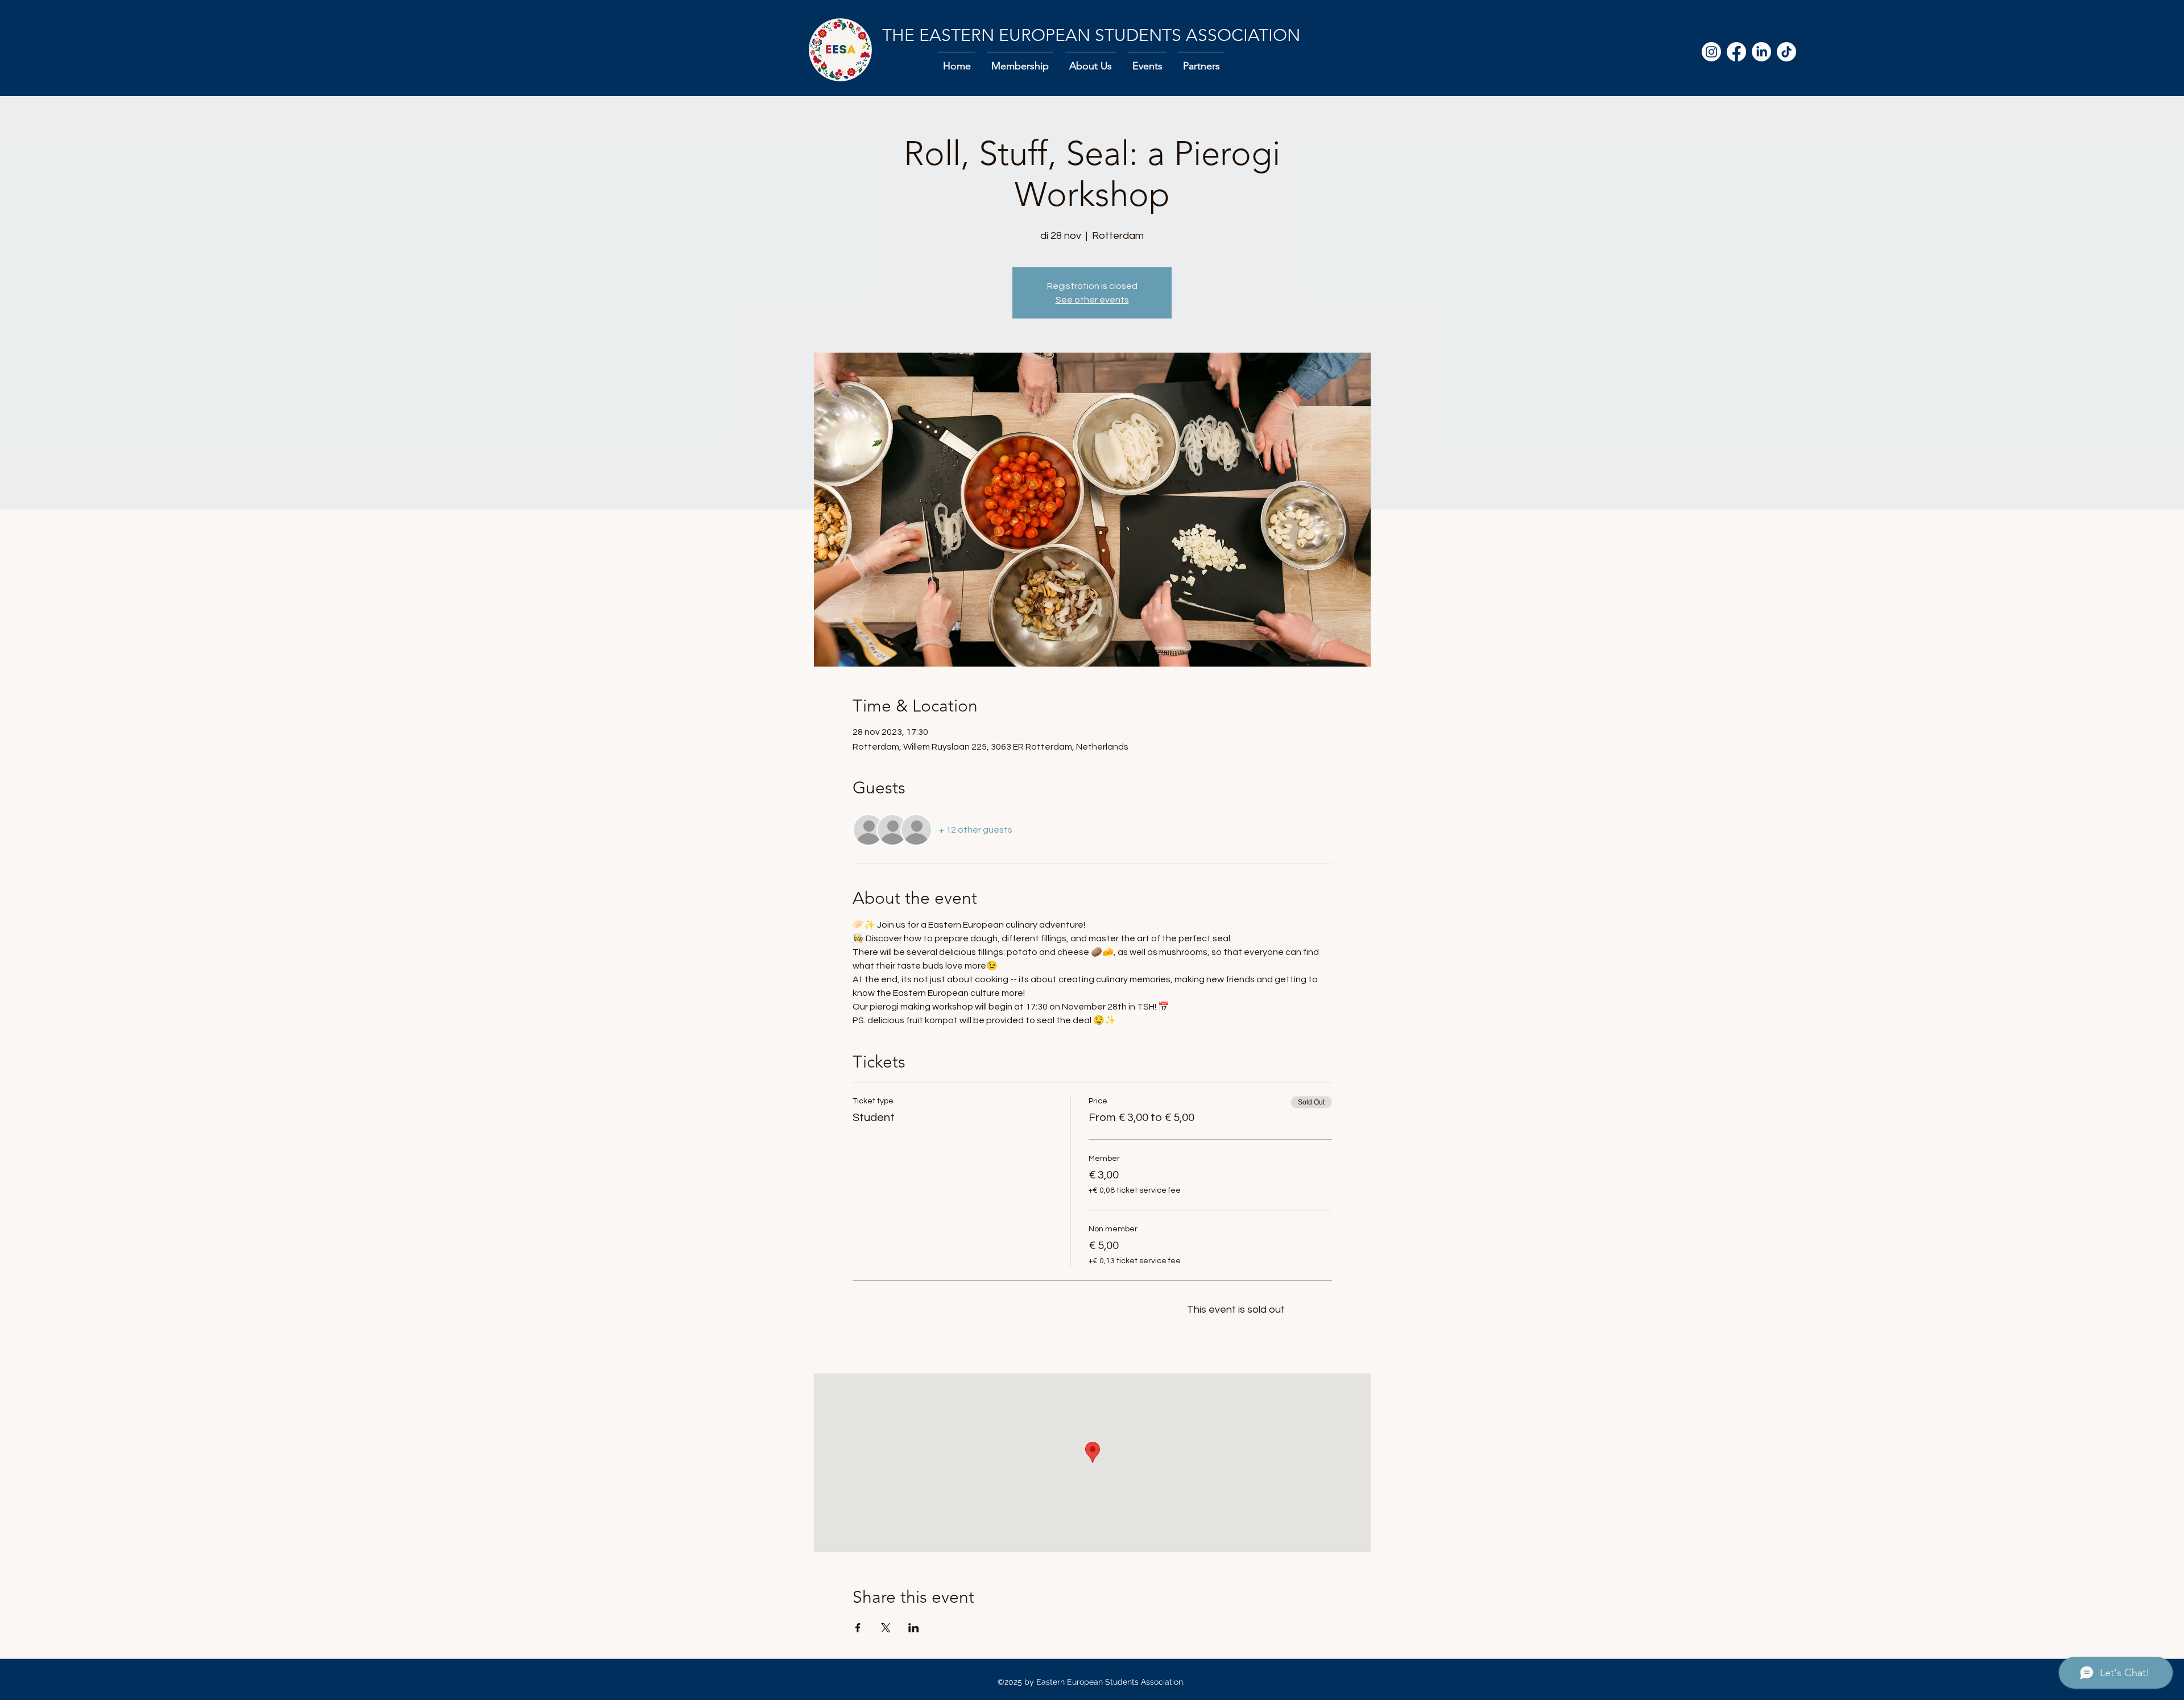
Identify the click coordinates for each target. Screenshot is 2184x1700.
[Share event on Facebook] (858, 1628)
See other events (1092, 300)
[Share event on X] (886, 1628)
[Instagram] (1711, 52)
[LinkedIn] (1761, 52)
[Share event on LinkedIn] (914, 1628)
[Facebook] (1736, 52)
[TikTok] (1786, 52)
